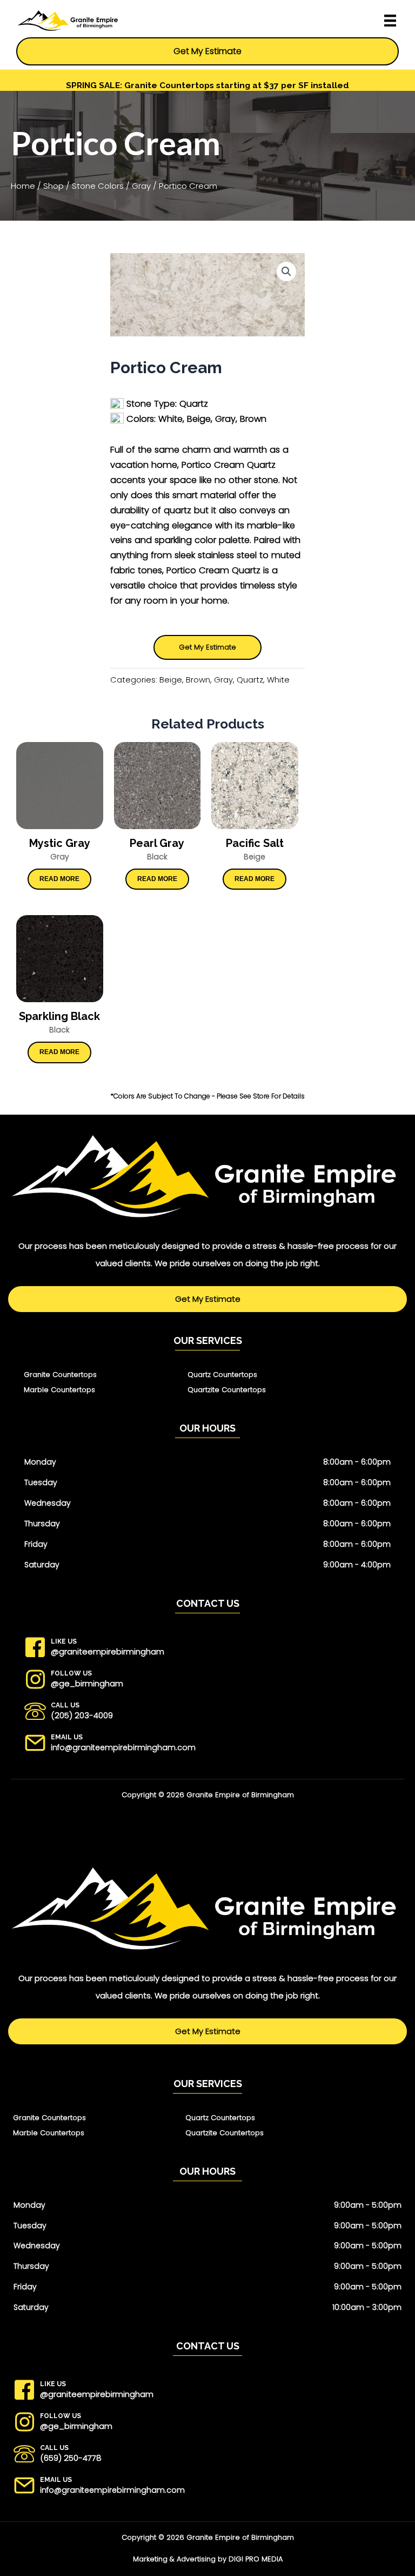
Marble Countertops (59, 1390)
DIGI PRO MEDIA (256, 2559)
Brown (198, 680)
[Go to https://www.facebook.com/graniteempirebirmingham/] (212, 1650)
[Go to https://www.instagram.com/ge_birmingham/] (212, 1682)
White (278, 680)
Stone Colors (98, 186)
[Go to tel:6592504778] (212, 2457)
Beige (171, 680)
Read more (59, 879)
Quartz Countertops (222, 1375)
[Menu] (393, 21)
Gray (141, 186)
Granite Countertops (60, 1375)
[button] (286, 271)
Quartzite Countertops (227, 1390)
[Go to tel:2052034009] (212, 1714)
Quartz (250, 680)
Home (23, 186)
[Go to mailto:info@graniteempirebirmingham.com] (212, 1746)
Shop (53, 186)
